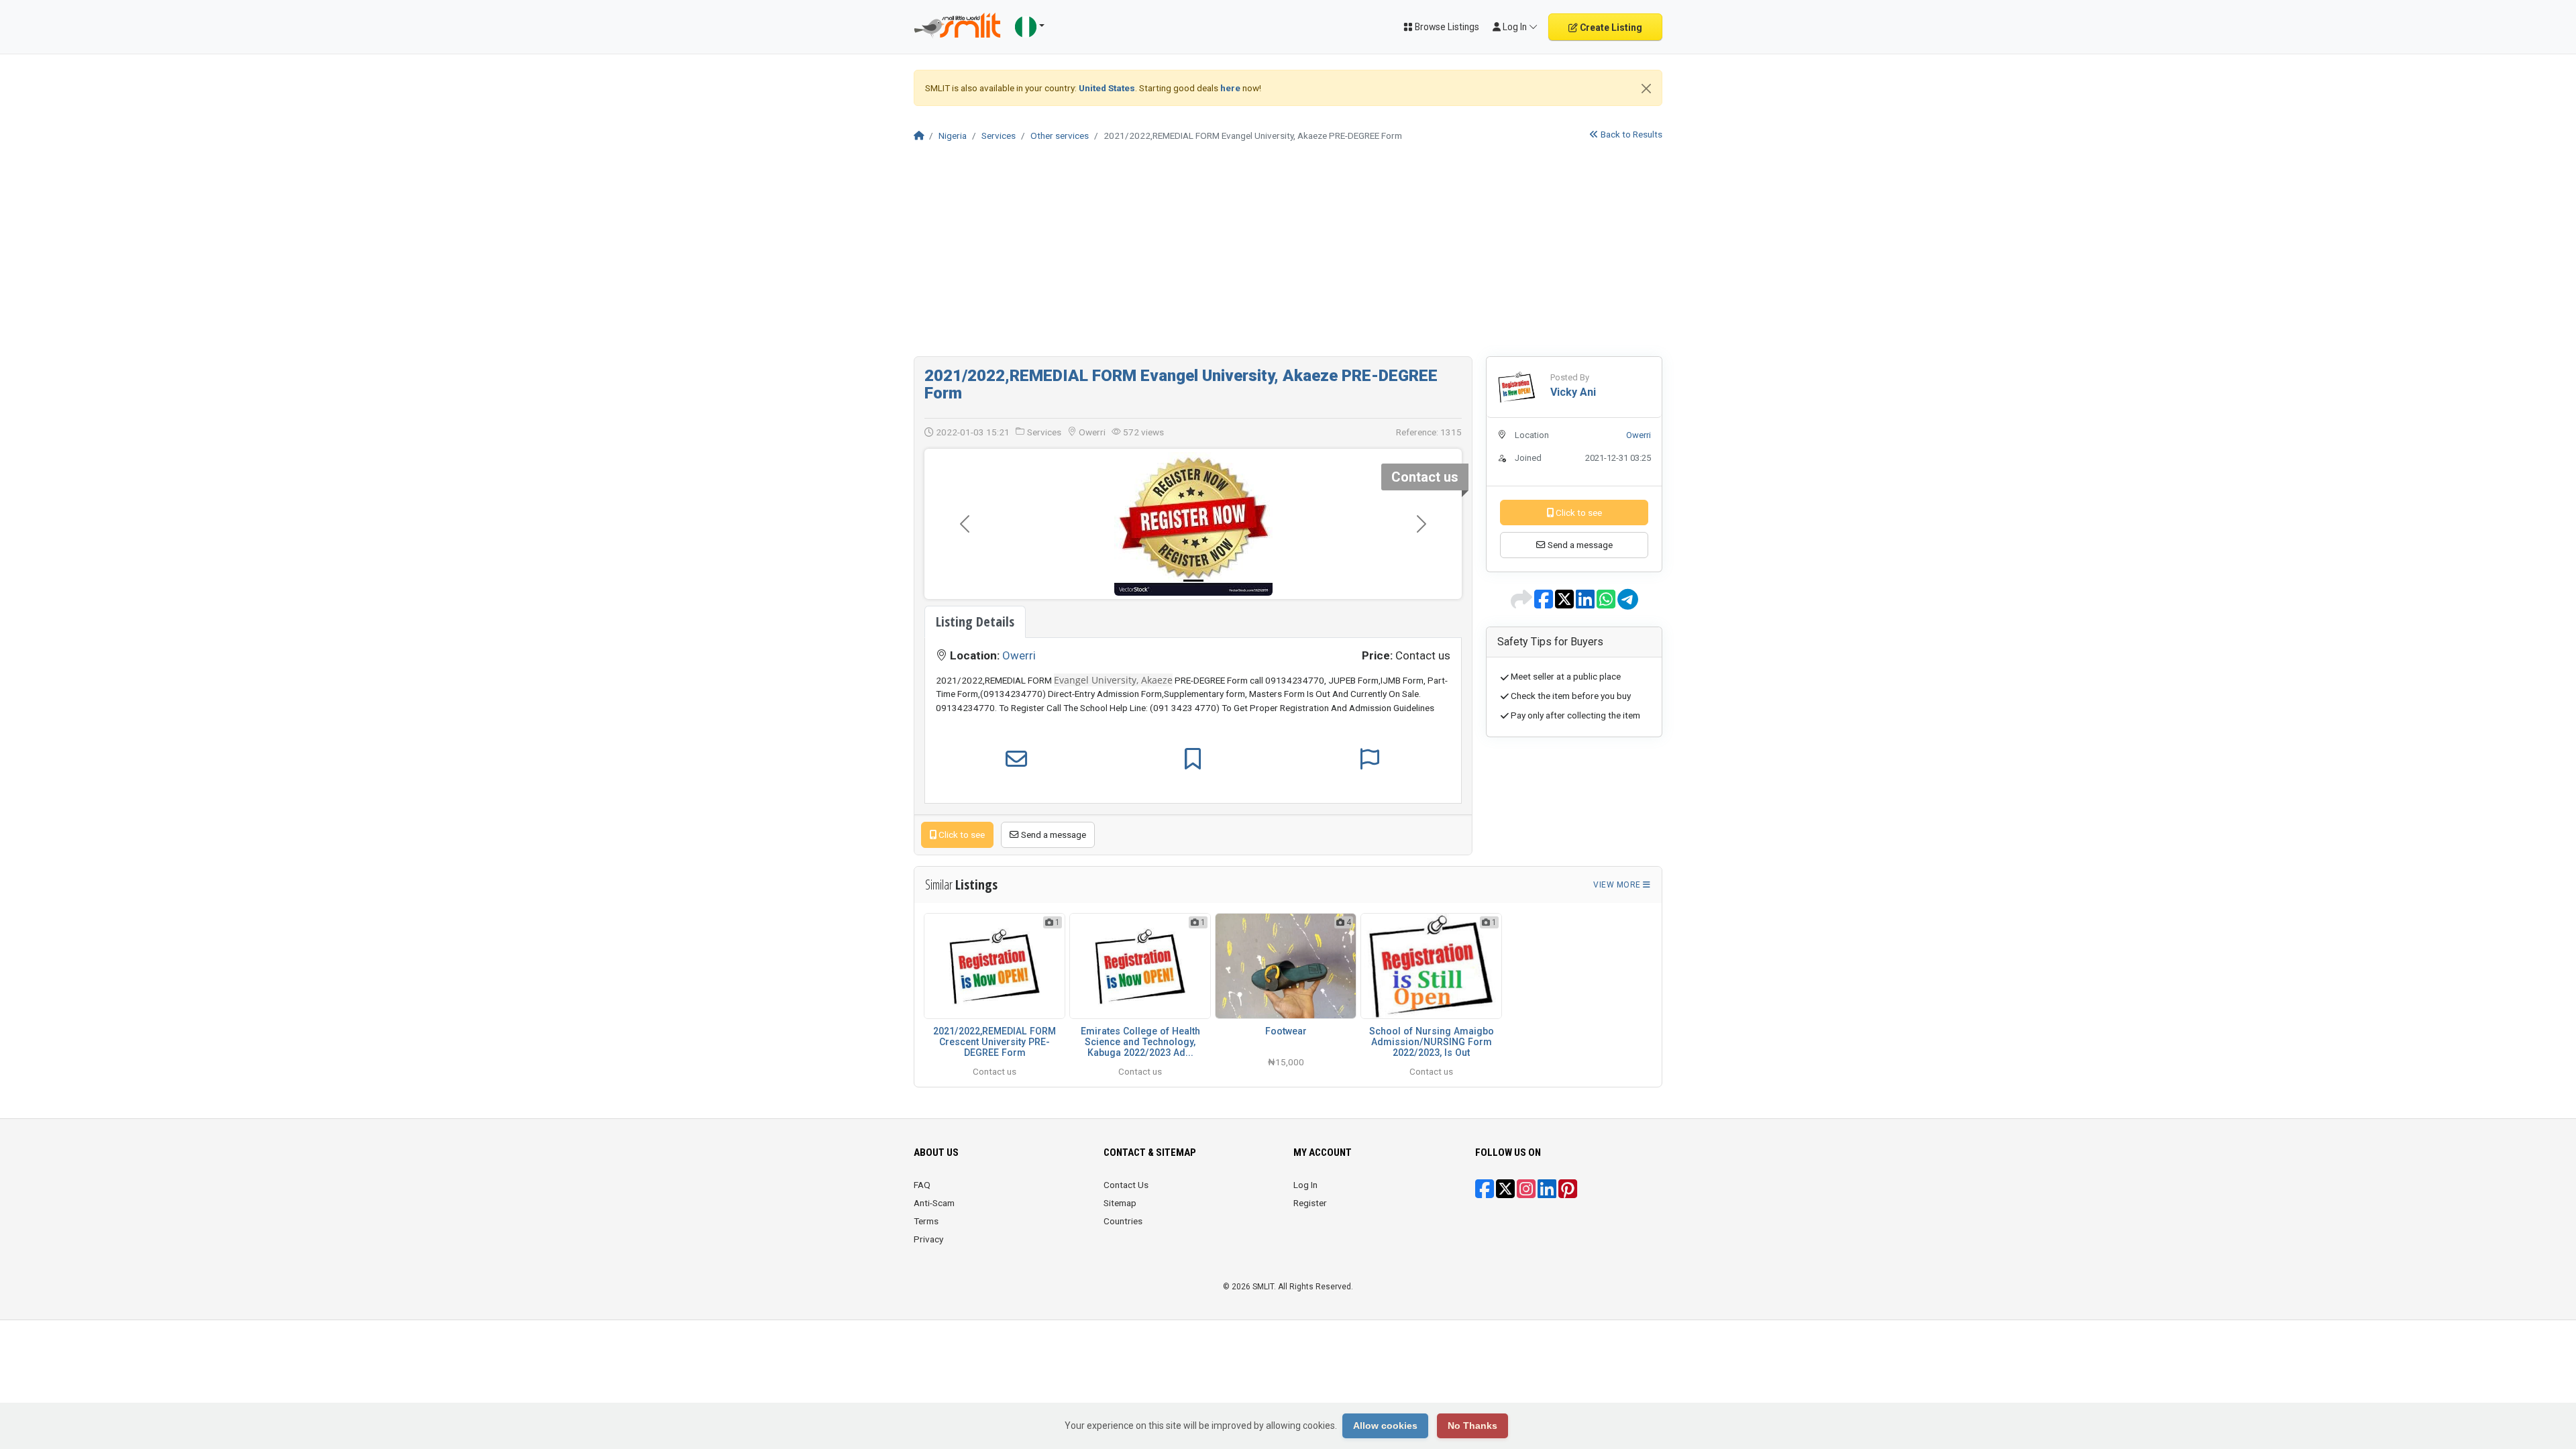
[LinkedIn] (1547, 1193)
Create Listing (1610, 28)
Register (1310, 1203)
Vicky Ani (1573, 392)
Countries (1123, 1221)
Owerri (1019, 655)
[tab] (975, 622)
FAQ (922, 1185)
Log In (1305, 1185)
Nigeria (953, 136)
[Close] (1646, 89)
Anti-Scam (934, 1203)
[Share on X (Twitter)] (1565, 604)
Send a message (1053, 835)
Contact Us (1126, 1185)
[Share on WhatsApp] (1607, 604)
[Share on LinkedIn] (1586, 604)
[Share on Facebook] (1545, 604)
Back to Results (1630, 134)
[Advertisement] (1288, 256)
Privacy (928, 1239)
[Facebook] (1485, 1193)
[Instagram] (1526, 1193)
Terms (926, 1221)
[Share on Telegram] (1628, 604)
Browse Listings (1446, 27)
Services (999, 136)
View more (1618, 885)
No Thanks (1472, 1426)
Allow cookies (1385, 1426)
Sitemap (1120, 1203)
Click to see (961, 835)
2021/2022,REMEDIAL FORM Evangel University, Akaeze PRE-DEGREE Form (1181, 384)
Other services (1060, 136)
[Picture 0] (1193, 581)
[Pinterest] (1568, 1193)
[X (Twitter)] (1505, 1193)
